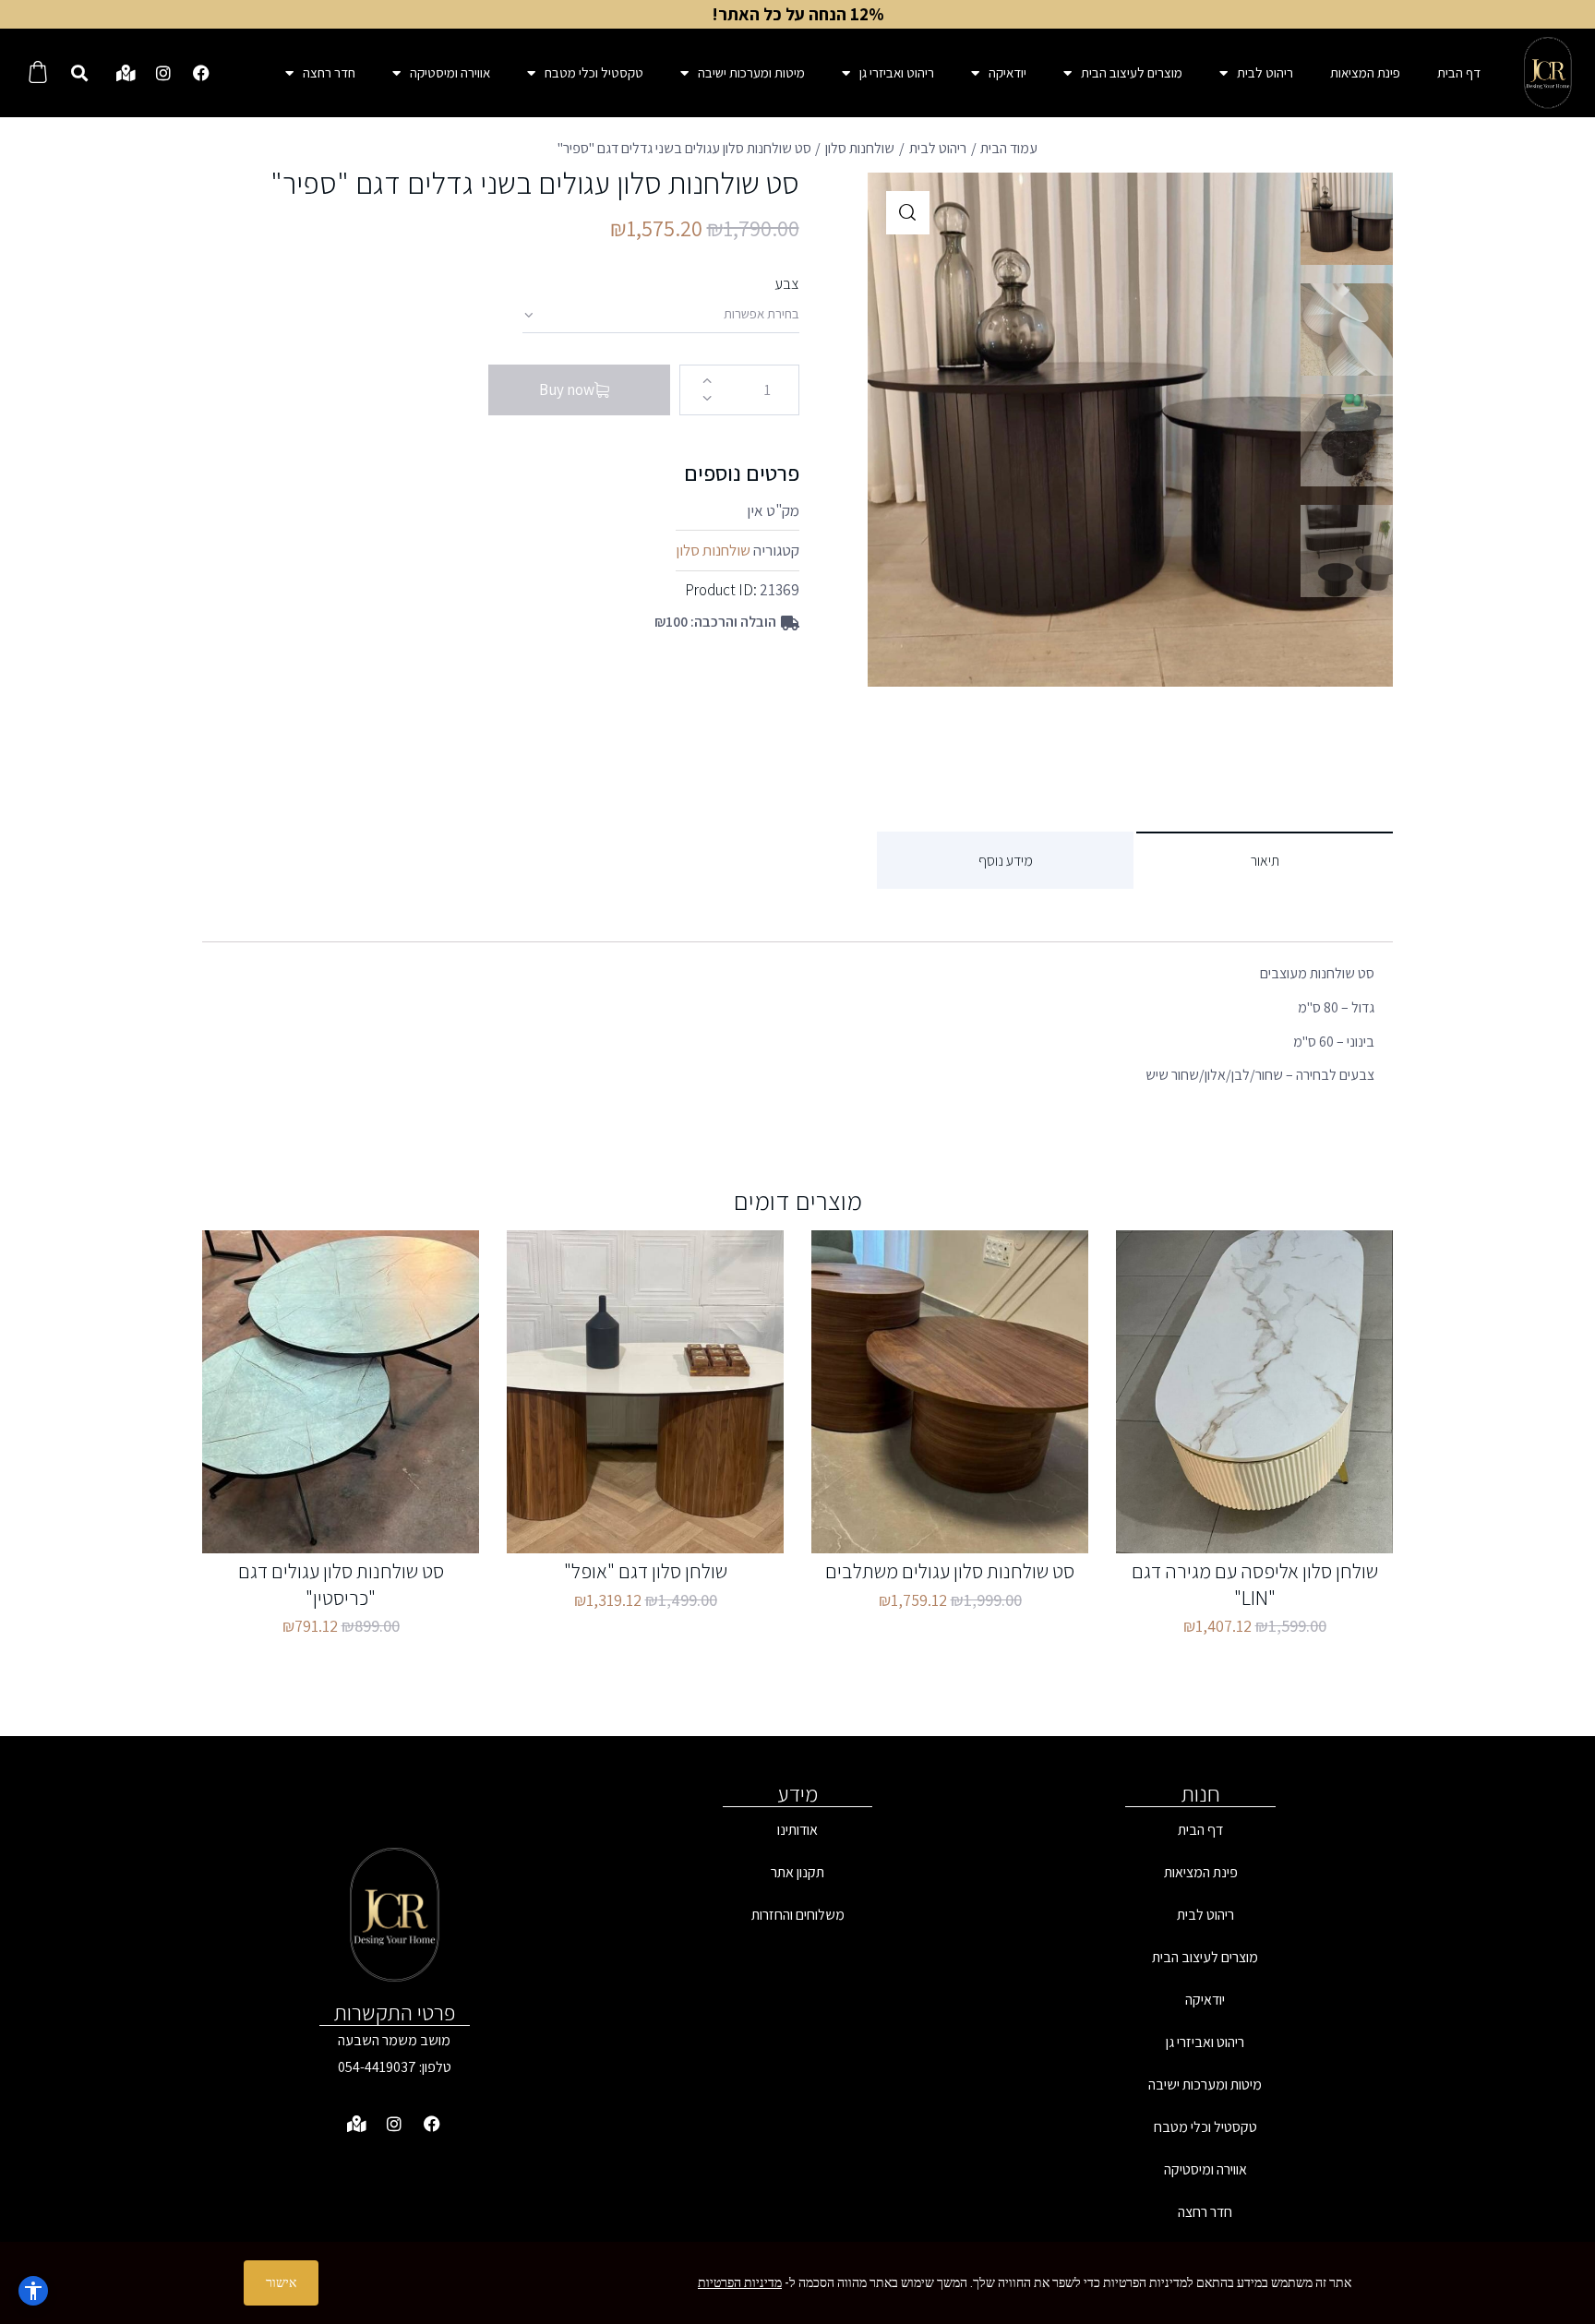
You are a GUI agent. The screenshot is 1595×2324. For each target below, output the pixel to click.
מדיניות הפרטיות (740, 2282)
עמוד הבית (1009, 148)
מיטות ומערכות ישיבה (751, 72)
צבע (787, 283)
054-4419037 (377, 2067)
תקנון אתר (797, 1872)
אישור (281, 2282)
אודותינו (797, 1830)
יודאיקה (1007, 72)
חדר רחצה (329, 72)
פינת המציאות (1365, 72)
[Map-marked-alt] (126, 73)
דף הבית (1459, 72)
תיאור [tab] (1265, 861)
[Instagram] (163, 73)
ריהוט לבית (1265, 72)
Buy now (567, 389)
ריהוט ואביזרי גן (897, 72)
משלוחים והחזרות (798, 1915)
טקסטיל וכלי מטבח (594, 72)
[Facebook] (201, 73)
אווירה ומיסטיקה (450, 72)
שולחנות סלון (860, 148)
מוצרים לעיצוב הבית (1132, 72)
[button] (79, 73)
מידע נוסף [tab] (1006, 861)
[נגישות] (33, 2291)
